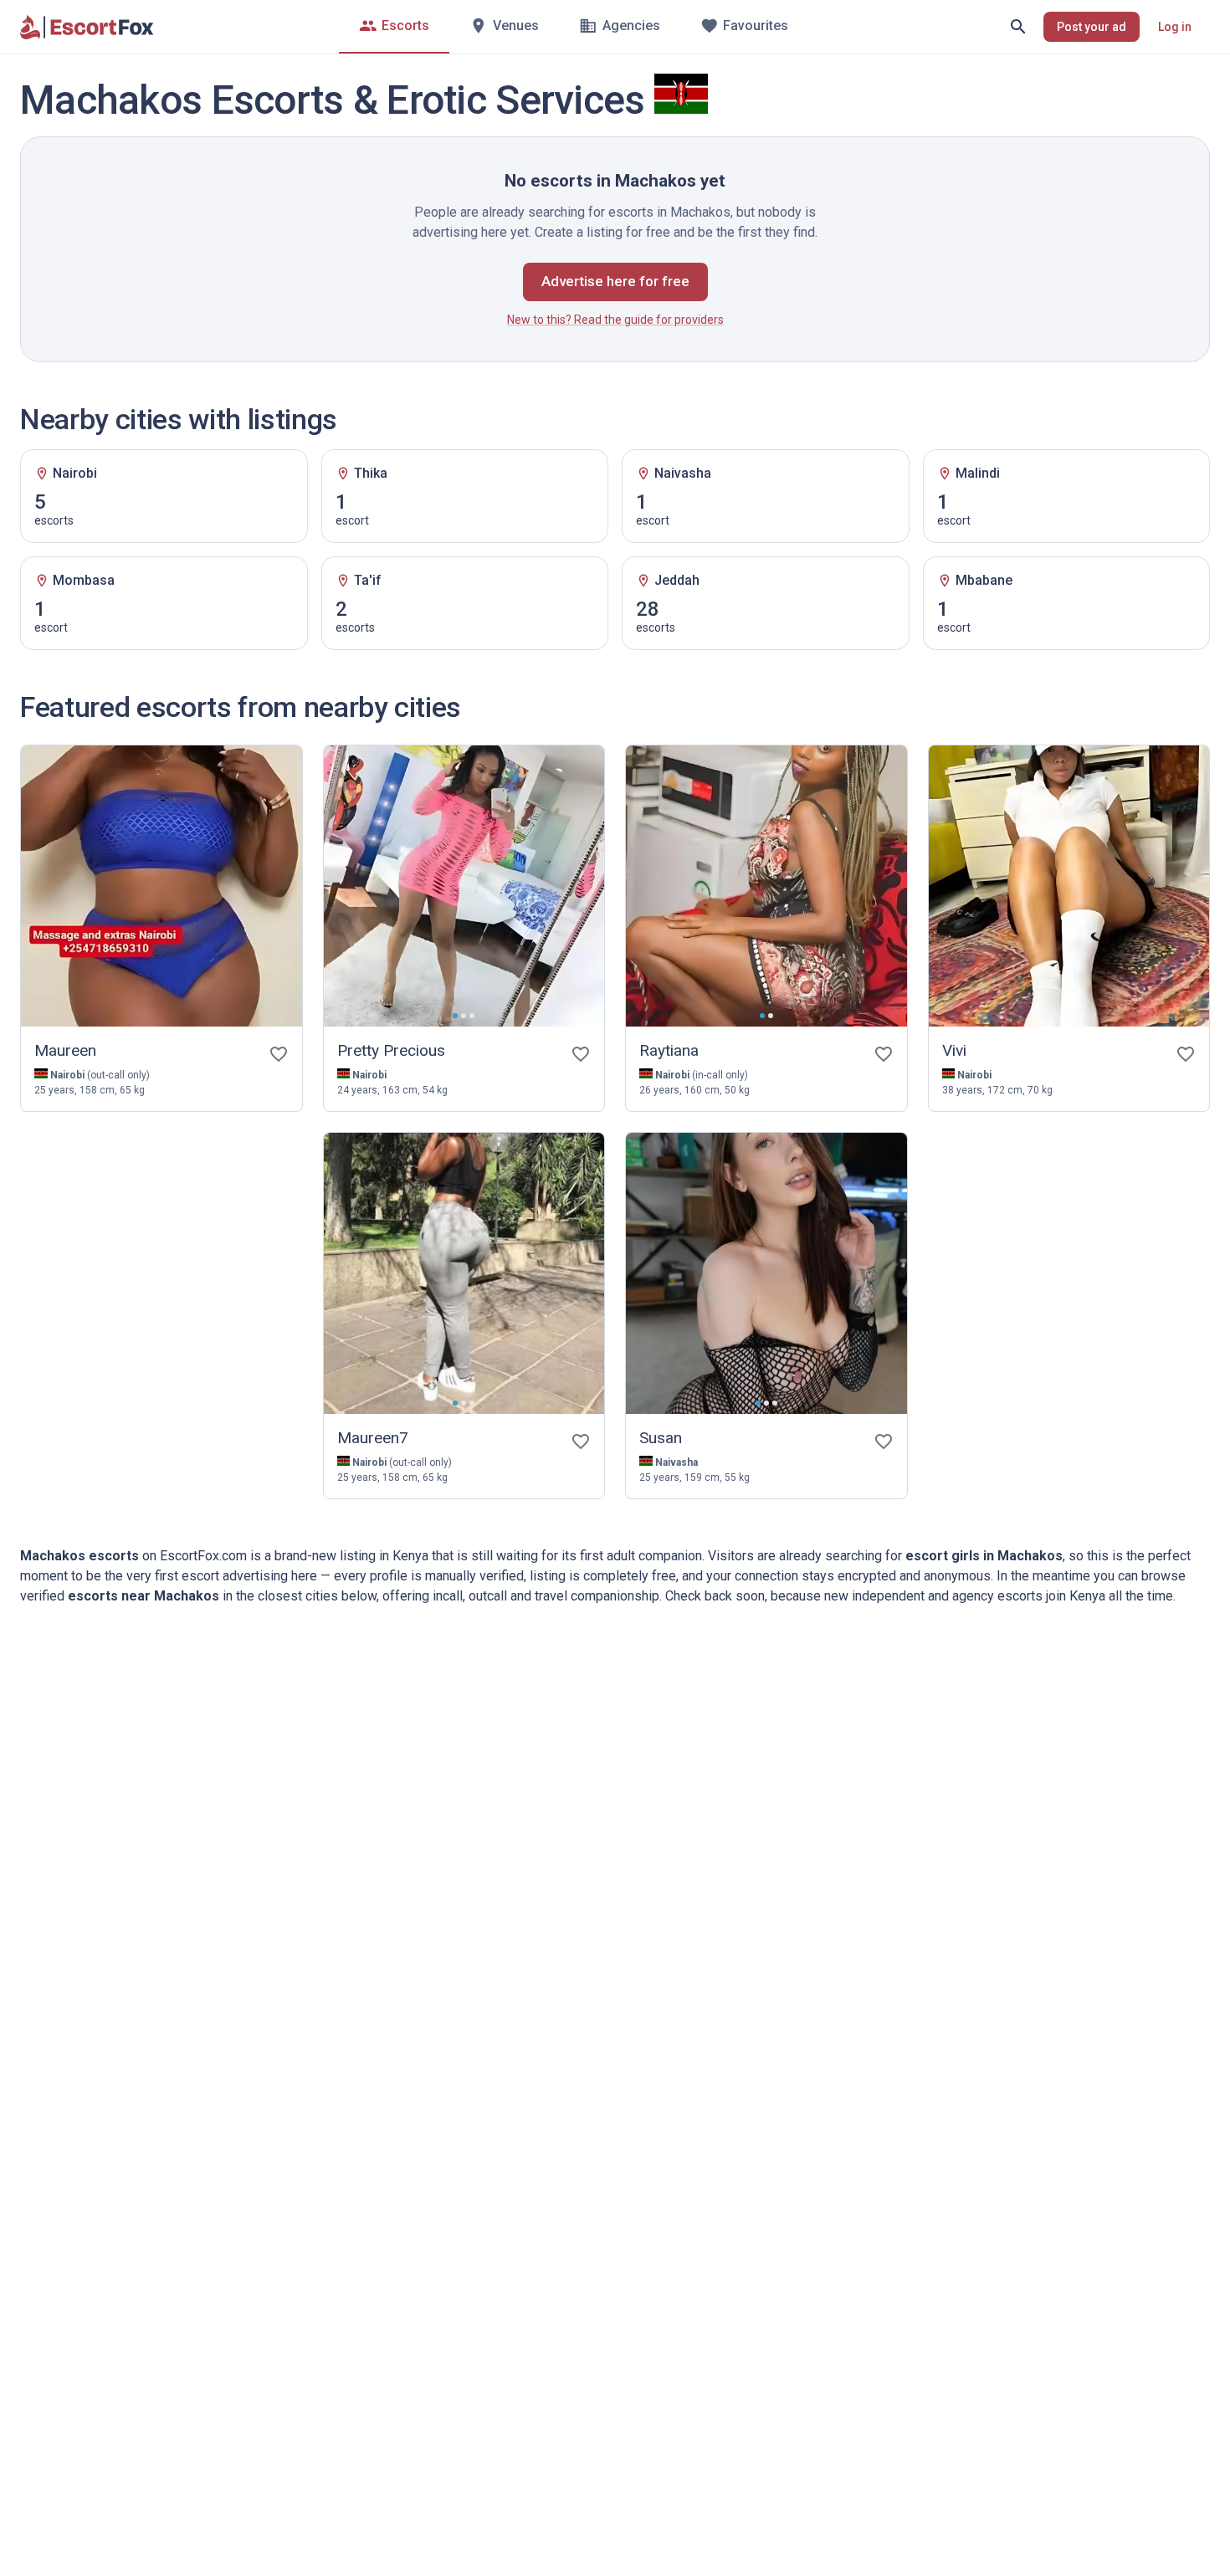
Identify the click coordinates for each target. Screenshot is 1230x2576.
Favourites (756, 26)
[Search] (1018, 27)
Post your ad (1092, 27)
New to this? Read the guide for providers (615, 320)
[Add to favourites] (279, 1054)
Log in (1175, 27)
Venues (516, 26)
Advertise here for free (615, 281)
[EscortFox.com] (87, 27)
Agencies (631, 26)
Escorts (405, 26)
